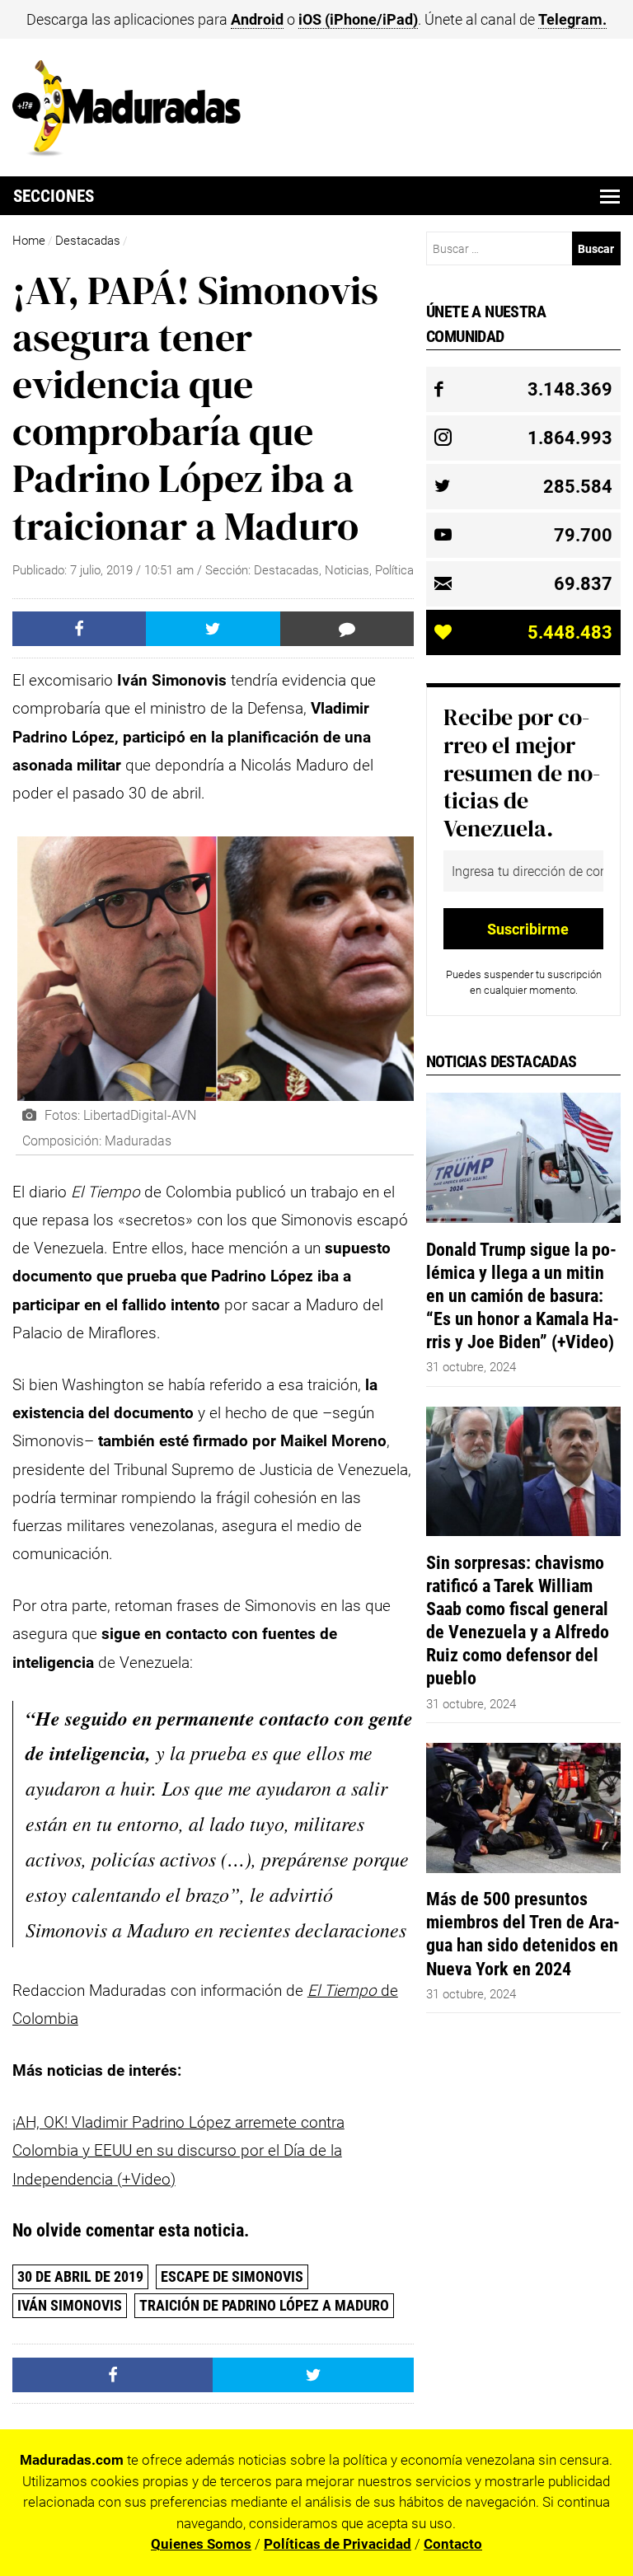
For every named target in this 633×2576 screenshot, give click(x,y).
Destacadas (88, 241)
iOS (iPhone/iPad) (358, 19)
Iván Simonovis (70, 2305)
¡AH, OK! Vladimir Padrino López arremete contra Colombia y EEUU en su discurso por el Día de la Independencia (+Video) (178, 2151)
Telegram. (572, 19)
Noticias (347, 570)
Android (257, 19)
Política (394, 570)
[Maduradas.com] (127, 151)
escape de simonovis (232, 2276)
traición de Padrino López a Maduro (264, 2305)
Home (29, 241)
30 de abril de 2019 (80, 2276)
